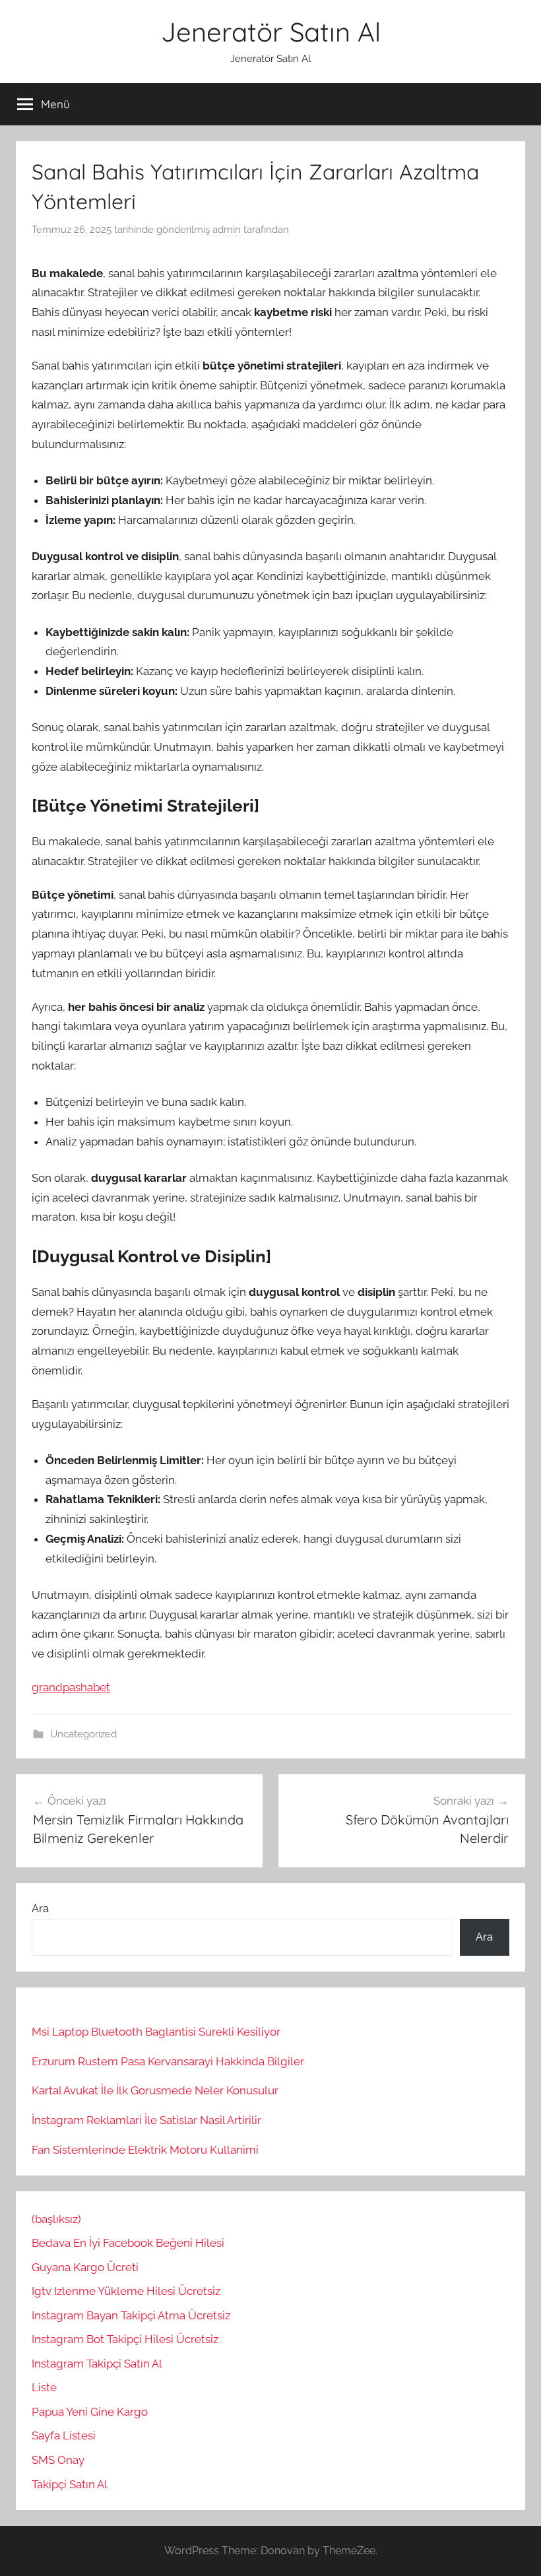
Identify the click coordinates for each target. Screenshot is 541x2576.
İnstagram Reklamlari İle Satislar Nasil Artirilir (146, 2120)
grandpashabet (71, 1687)
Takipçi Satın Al (70, 2484)
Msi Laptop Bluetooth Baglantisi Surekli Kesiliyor (156, 2032)
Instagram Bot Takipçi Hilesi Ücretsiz (125, 2339)
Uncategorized (83, 1734)
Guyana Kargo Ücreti (85, 2267)
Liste (44, 2387)
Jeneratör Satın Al (271, 32)
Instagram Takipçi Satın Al (98, 2364)
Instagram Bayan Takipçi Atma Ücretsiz (131, 2315)
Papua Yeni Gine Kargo (90, 2412)
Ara (40, 1908)
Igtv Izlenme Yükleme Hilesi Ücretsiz (126, 2291)
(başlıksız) (56, 2219)
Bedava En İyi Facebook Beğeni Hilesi (128, 2243)
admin (227, 230)
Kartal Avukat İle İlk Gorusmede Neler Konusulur (155, 2090)
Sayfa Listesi (64, 2435)
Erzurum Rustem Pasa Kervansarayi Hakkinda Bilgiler (168, 2061)
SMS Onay (58, 2460)
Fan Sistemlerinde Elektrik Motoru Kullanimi (145, 2150)
